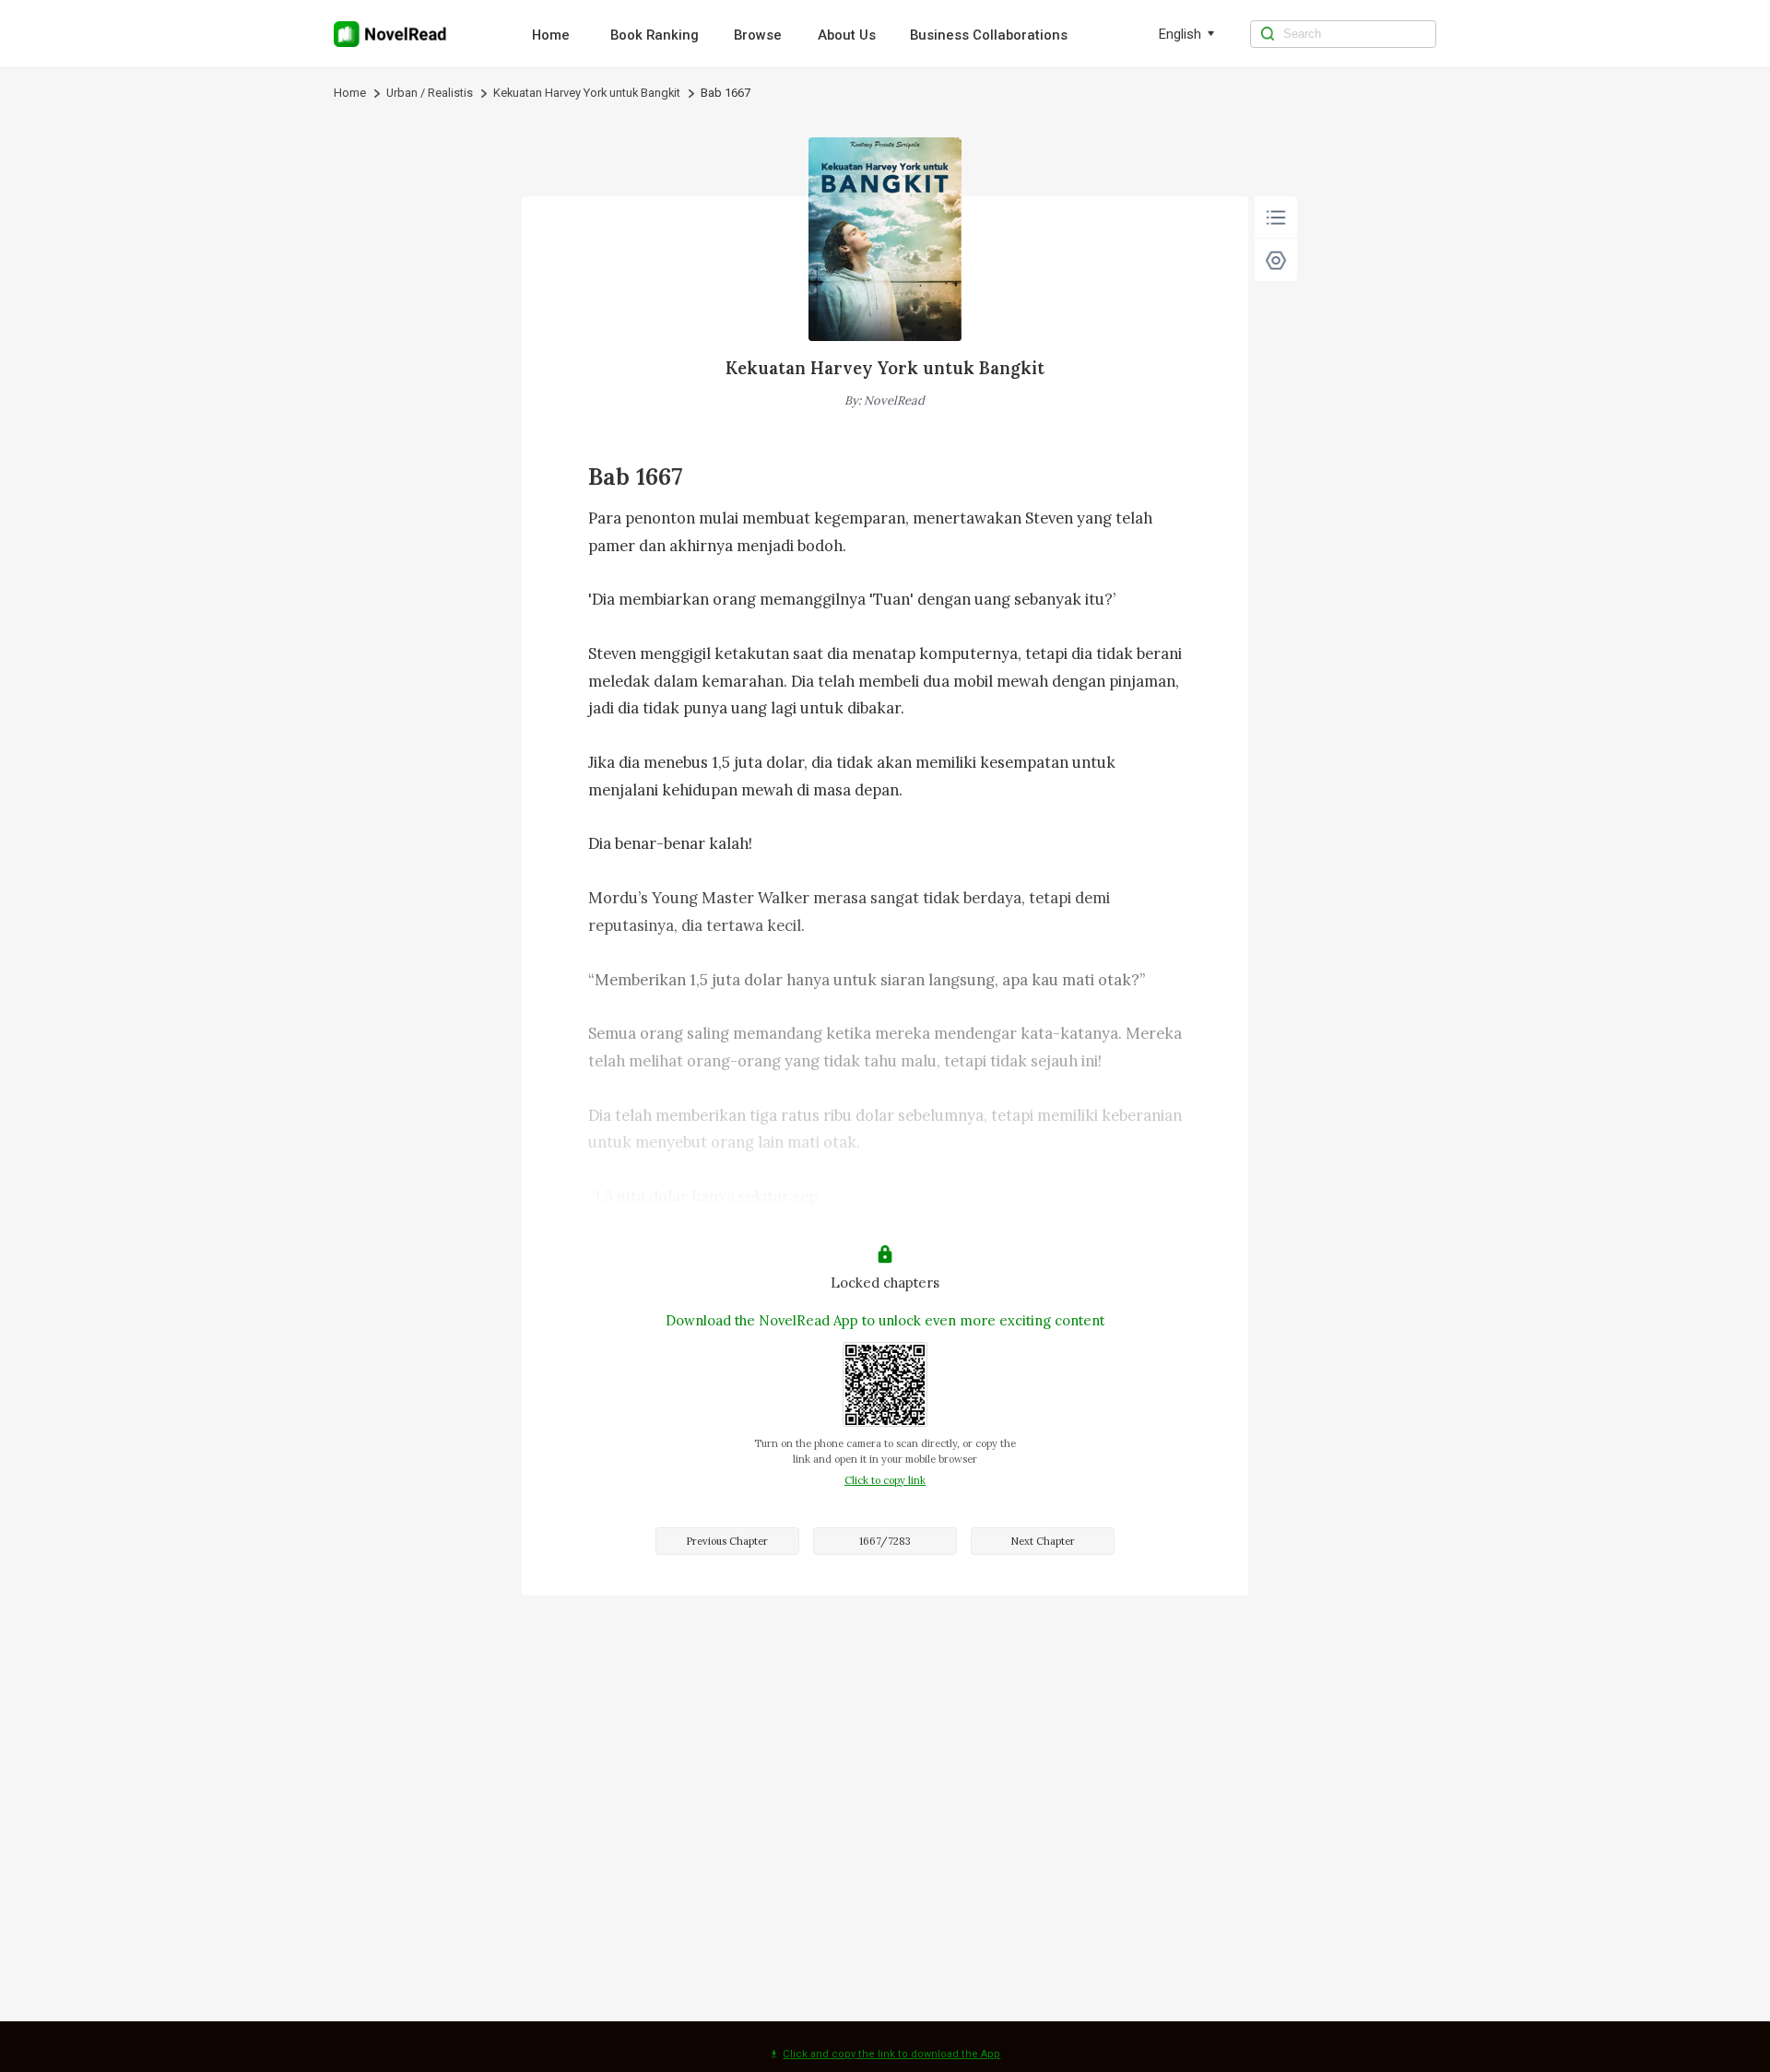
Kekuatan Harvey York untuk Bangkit (587, 93)
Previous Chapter (727, 1541)
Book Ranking (655, 35)
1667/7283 (885, 1541)
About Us (847, 35)
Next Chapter (1043, 1541)
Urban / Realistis (430, 93)
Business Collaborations (989, 35)
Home (551, 35)
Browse (758, 35)
